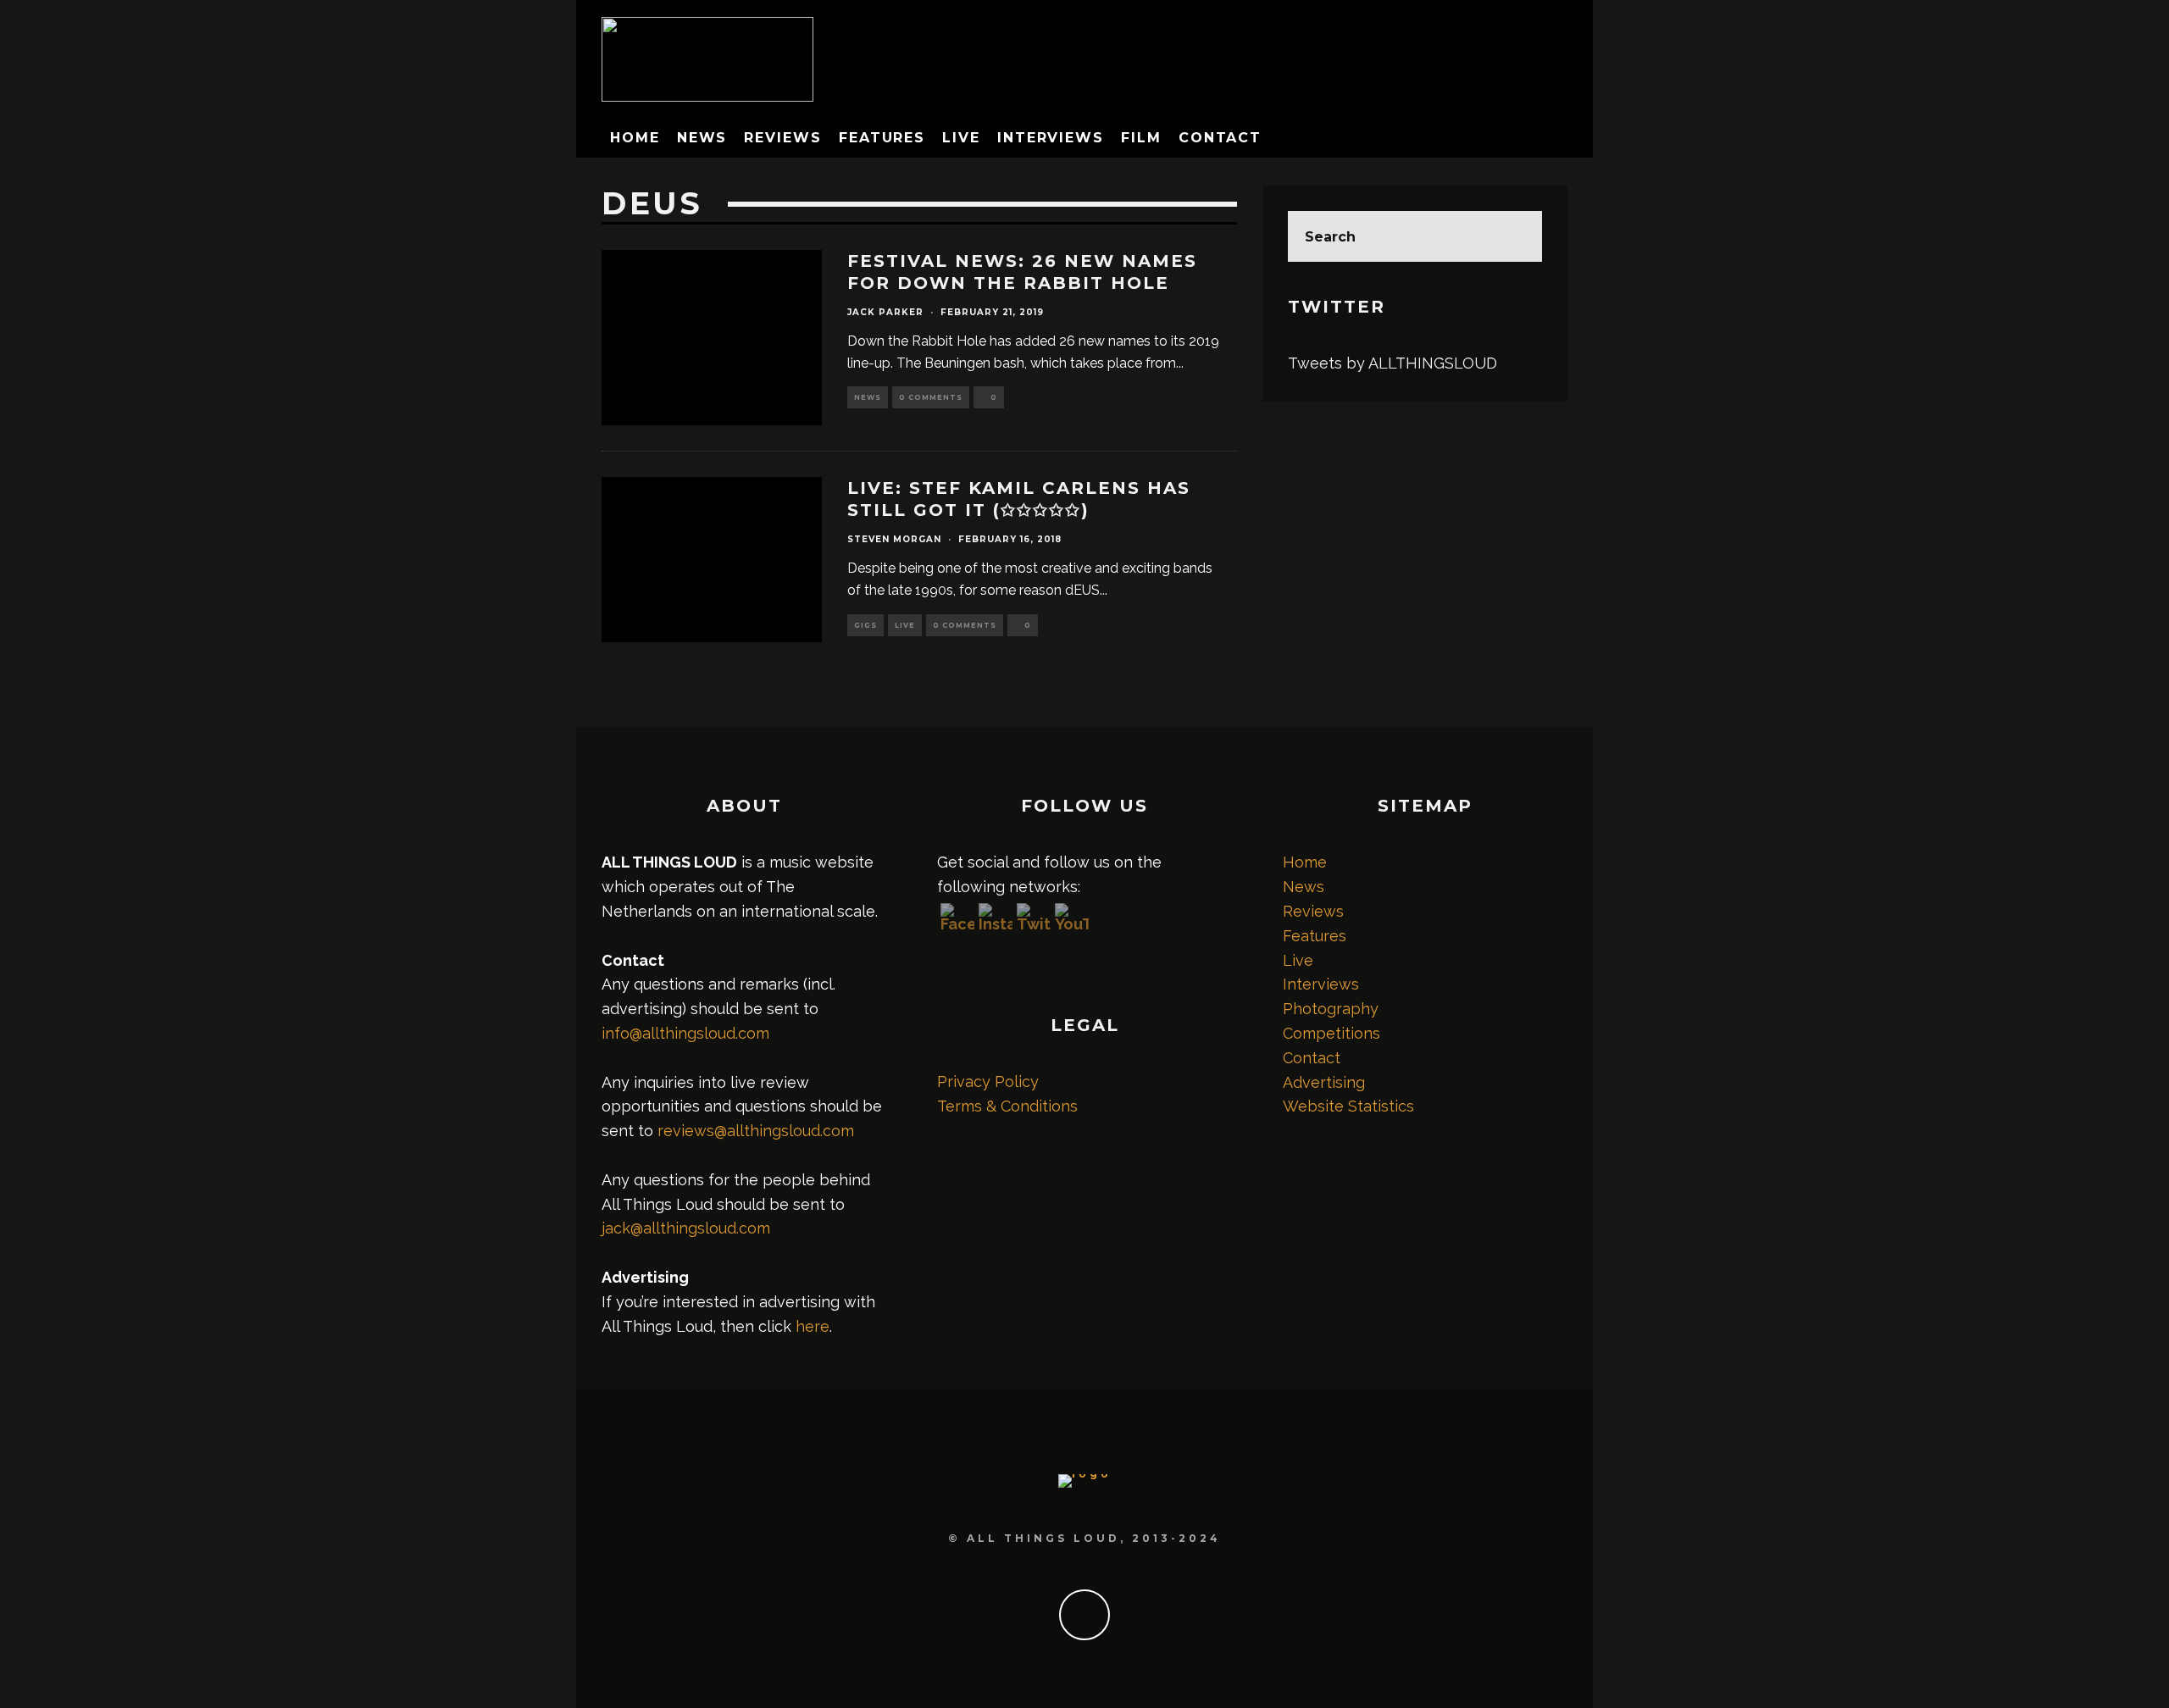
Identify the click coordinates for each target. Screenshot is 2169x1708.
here (813, 1326)
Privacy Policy (988, 1081)
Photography (1331, 1009)
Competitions (1331, 1033)
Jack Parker (885, 312)
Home (635, 138)
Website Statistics (1348, 1106)
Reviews (782, 138)
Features (882, 138)
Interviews (1051, 138)
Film (1141, 138)
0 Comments (931, 397)
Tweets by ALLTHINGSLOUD (1392, 363)
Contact (1220, 138)
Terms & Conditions (1007, 1106)
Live (961, 138)
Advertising (1324, 1082)
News (702, 138)
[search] (1517, 236)
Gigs (865, 625)
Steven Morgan (894, 539)
